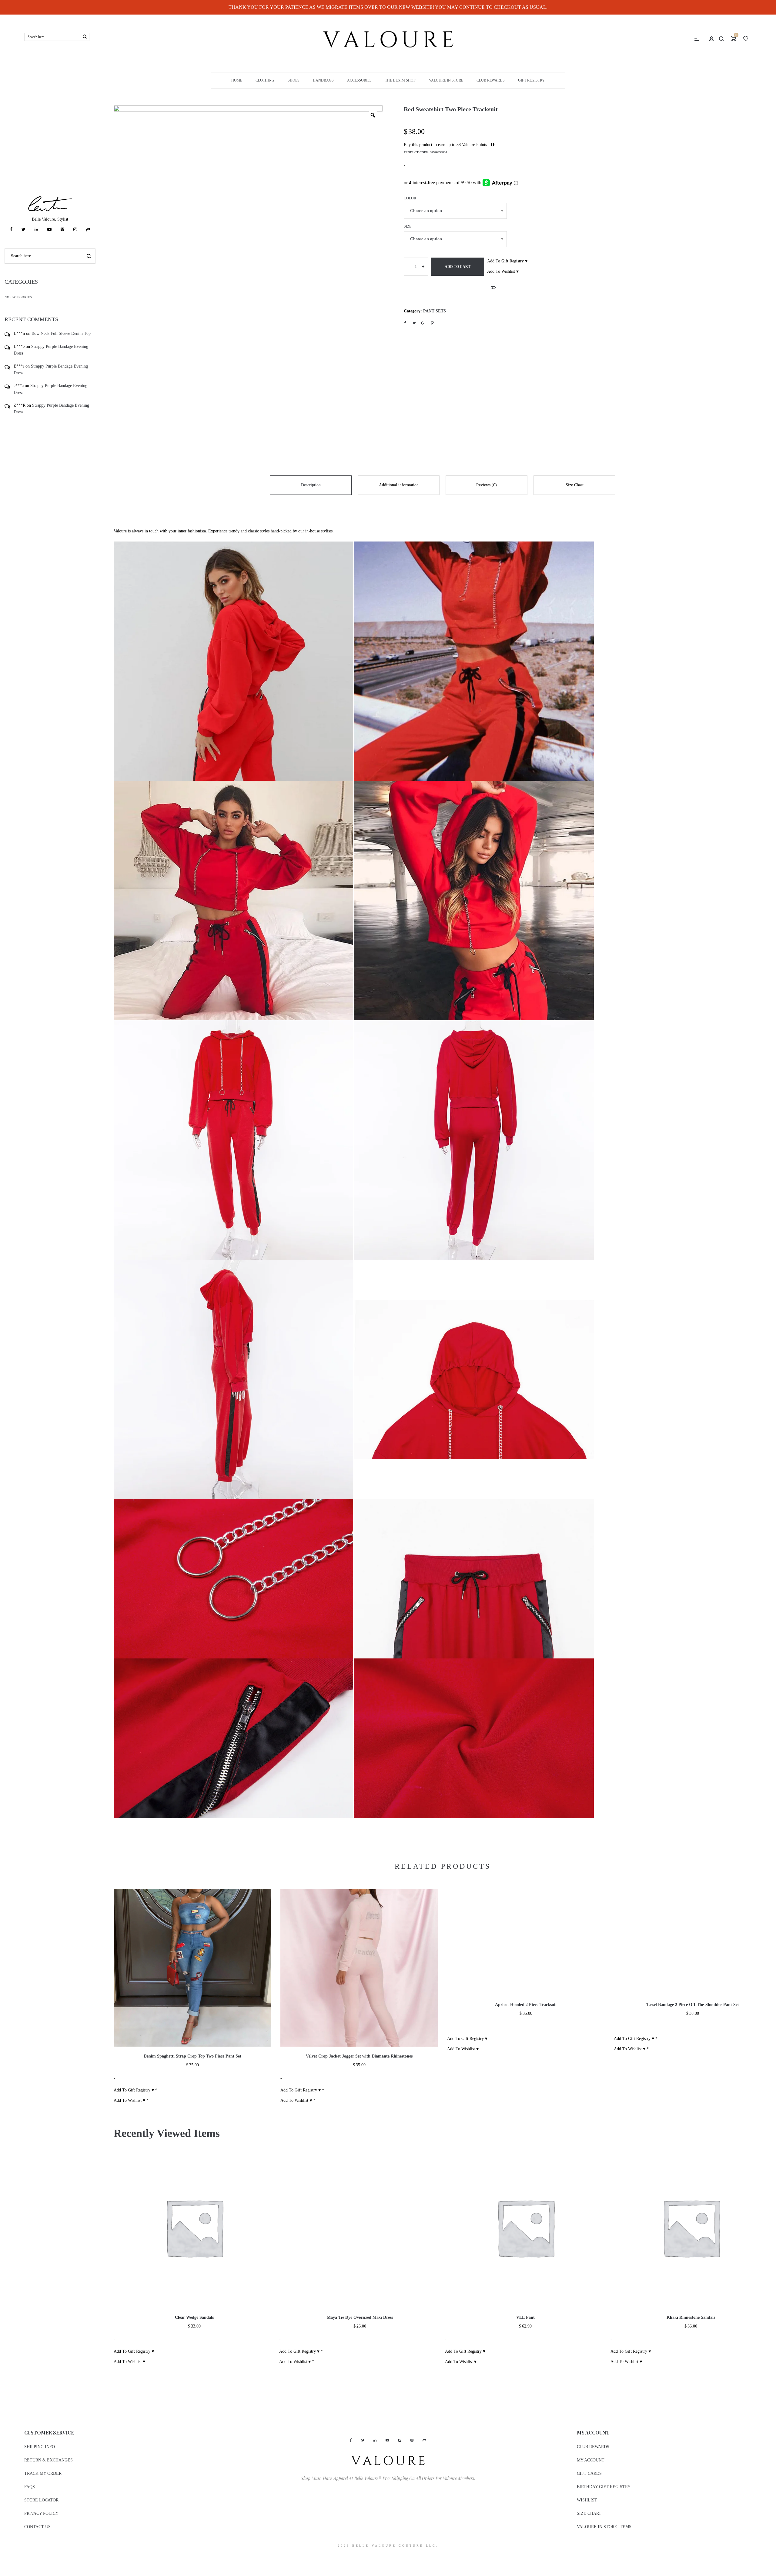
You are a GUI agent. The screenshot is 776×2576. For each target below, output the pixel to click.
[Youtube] (49, 230)
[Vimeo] (62, 230)
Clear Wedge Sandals (194, 2317)
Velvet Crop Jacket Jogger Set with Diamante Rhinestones (359, 2056)
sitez (4, 2557)
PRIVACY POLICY (41, 2513)
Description (311, 485)
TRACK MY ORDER (43, 2473)
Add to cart (458, 267)
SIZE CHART (589, 2513)
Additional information (399, 485)
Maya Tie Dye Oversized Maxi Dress (360, 2317)
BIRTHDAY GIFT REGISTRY (604, 2487)
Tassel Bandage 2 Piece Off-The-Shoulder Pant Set (693, 2005)
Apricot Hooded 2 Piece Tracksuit (526, 2005)
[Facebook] (11, 230)
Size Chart (575, 485)
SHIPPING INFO (40, 2447)
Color (410, 198)
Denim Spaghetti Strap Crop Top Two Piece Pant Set (192, 2056)
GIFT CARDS (589, 2473)
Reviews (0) (487, 485)
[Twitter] (23, 230)
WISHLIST (587, 2500)
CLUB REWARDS (593, 2447)
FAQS (30, 2487)
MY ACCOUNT (591, 2460)
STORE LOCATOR (41, 2500)
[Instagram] (75, 230)
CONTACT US (37, 2527)
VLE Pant (525, 2317)
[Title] (88, 230)
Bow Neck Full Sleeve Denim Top (61, 333)
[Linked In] (36, 230)
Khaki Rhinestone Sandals (691, 2317)
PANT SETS (435, 311)
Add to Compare (493, 287)
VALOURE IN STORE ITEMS (604, 2527)
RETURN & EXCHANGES (48, 2460)
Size (408, 226)
